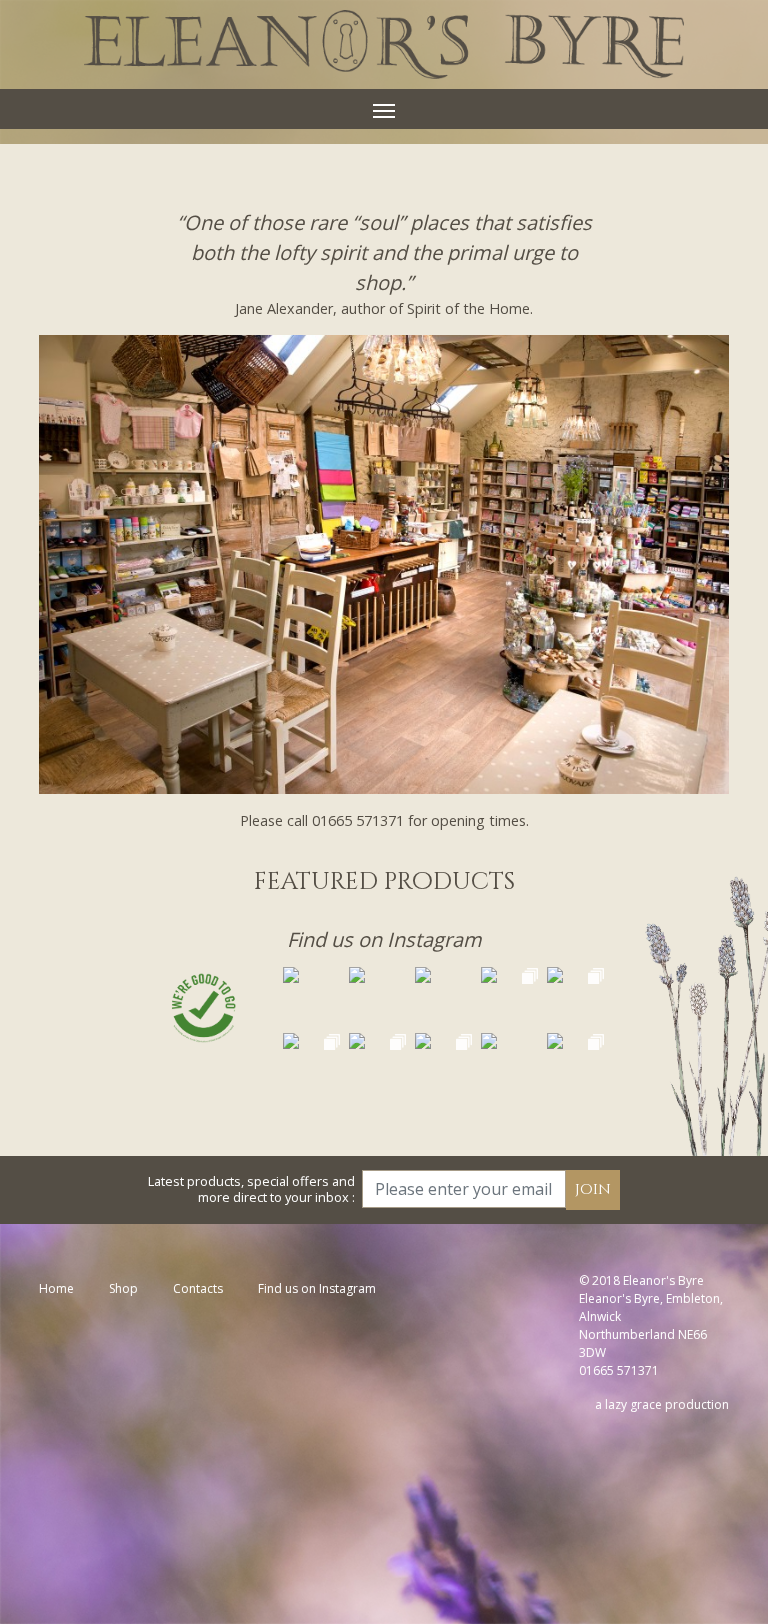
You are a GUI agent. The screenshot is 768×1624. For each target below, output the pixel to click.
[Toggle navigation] (384, 109)
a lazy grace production (662, 1404)
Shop (123, 1288)
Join (593, 1189)
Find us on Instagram (384, 939)
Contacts (198, 1288)
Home (56, 1288)
